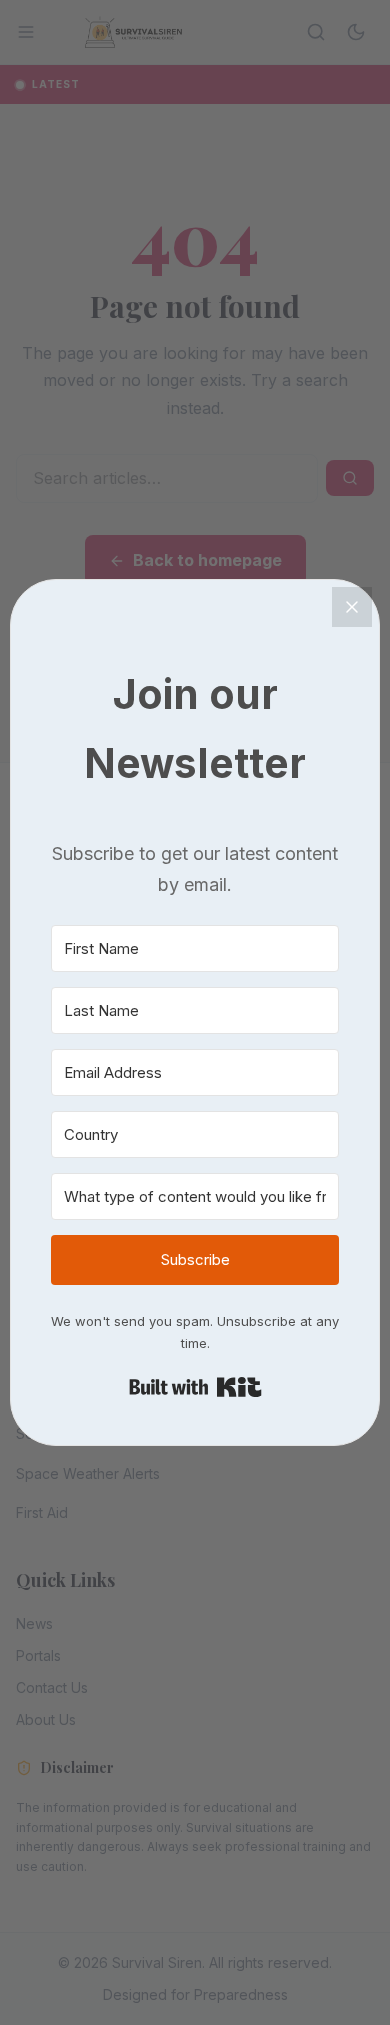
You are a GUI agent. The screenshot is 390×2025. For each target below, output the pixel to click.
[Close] (352, 607)
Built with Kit (195, 1387)
